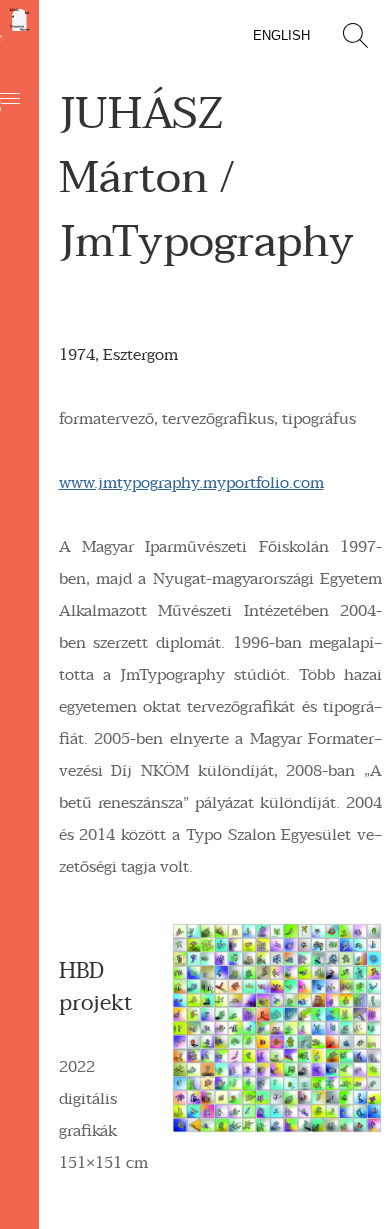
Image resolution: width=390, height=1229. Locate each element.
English (281, 35)
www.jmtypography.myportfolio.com (191, 483)
